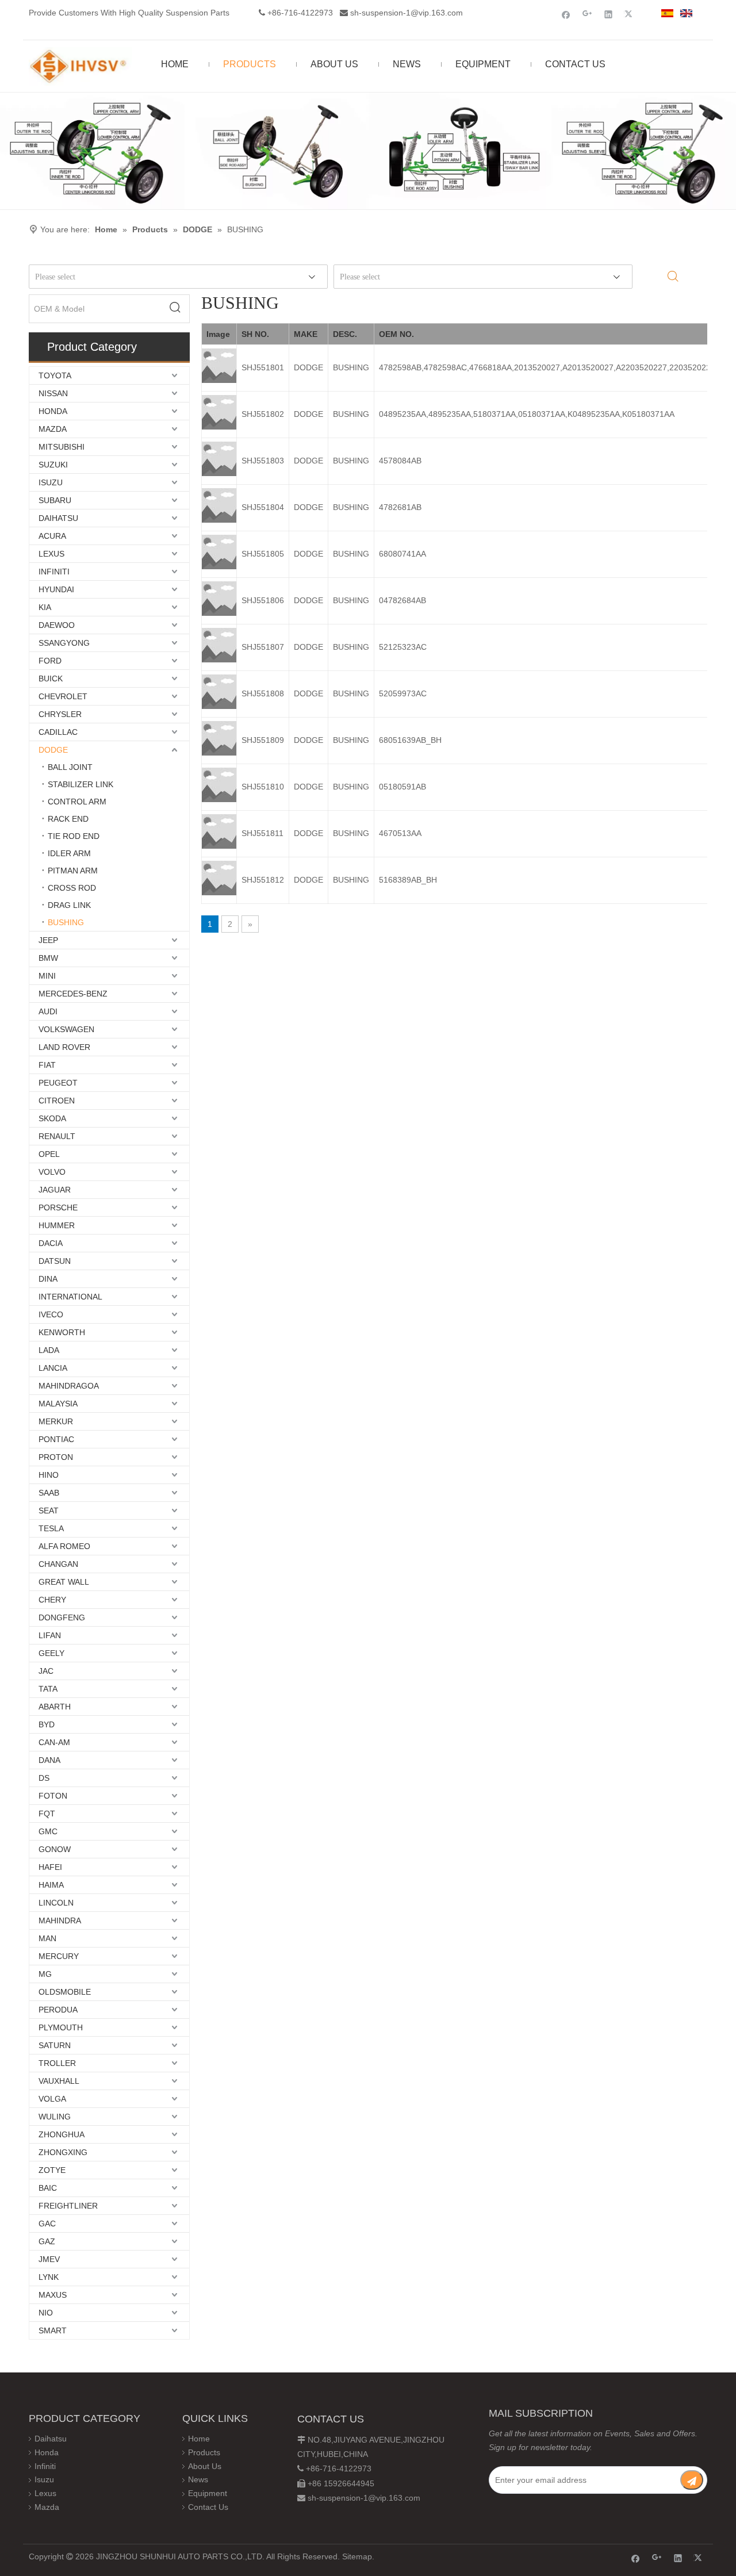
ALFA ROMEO (64, 1546)
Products (204, 2452)
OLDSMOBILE (65, 1992)
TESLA (51, 1528)
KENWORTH (62, 1332)
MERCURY (59, 1956)
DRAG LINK (69, 905)
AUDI (48, 1011)
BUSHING (66, 922)
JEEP (48, 940)
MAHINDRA (60, 1920)
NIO (46, 2313)
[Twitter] (630, 14)
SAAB (49, 1493)
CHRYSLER (60, 714)
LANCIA (53, 1368)
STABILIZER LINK (80, 784)
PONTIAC (56, 1439)
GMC (48, 1831)
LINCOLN (56, 1903)
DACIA (51, 1243)
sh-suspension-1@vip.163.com (407, 13)
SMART (53, 2330)
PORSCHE (58, 1207)
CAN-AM (54, 1742)
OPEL (49, 1154)
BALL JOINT (70, 767)
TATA (48, 1689)
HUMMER (57, 1225)
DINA (48, 1279)
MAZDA (53, 429)
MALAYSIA (58, 1404)
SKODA (52, 1118)
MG (45, 1974)
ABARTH (55, 1707)
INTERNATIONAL (70, 1297)
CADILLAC (58, 732)
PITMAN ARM (73, 871)
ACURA (52, 536)
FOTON (53, 1796)
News (198, 2479)
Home (199, 2439)
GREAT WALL (64, 1582)
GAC (47, 2224)
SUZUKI (53, 465)
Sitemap (357, 2556)
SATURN (55, 2045)
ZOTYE (52, 2170)
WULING (55, 2117)
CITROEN (57, 1101)
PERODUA (58, 2010)
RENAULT (57, 1136)
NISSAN (53, 393)
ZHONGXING (63, 2152)
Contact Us (208, 2507)
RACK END (68, 819)
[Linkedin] (609, 14)
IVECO (51, 1314)
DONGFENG (62, 1617)
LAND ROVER (64, 1047)
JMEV (49, 2259)
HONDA (53, 411)
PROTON (56, 1457)
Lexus (45, 2493)
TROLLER (57, 2063)
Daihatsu (51, 2439)
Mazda (47, 2507)
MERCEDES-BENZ (73, 994)
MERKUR (56, 1421)
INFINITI (54, 572)
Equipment (208, 2493)
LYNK (49, 2277)
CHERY (52, 1600)
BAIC (48, 2188)
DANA (49, 1760)
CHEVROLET (63, 696)
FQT (47, 1814)
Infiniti (45, 2466)
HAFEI (50, 1867)
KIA (45, 607)
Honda (47, 2452)
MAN (47, 1938)
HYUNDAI (56, 589)
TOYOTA (55, 375)
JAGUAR (55, 1190)
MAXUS (53, 2295)
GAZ (47, 2241)
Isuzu (44, 2479)
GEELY (51, 1653)
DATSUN (55, 1261)
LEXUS (51, 554)
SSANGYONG (64, 643)
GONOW (55, 1849)
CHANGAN (58, 1564)
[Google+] (587, 14)
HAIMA (51, 1885)
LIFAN (50, 1635)
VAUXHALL (59, 2081)
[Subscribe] (692, 2480)
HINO (49, 1475)
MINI (47, 976)
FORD (50, 661)
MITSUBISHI (62, 447)
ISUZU (51, 482)
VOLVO (52, 1172)
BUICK (51, 678)
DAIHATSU (58, 518)
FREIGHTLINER (68, 2206)
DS (44, 1778)
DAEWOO (57, 625)
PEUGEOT (58, 1083)
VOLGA (52, 2099)
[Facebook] (566, 14)
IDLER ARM (69, 853)
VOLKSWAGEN (66, 1029)
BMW (48, 958)
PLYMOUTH (61, 2027)
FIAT (47, 1065)
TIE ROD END (74, 836)
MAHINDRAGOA (69, 1386)
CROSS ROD (72, 888)
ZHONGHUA (62, 2134)
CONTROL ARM (77, 802)
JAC (46, 1671)
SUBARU (55, 500)
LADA (49, 1350)
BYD (47, 1724)
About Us (205, 2466)
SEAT (49, 1511)
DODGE (53, 750)
